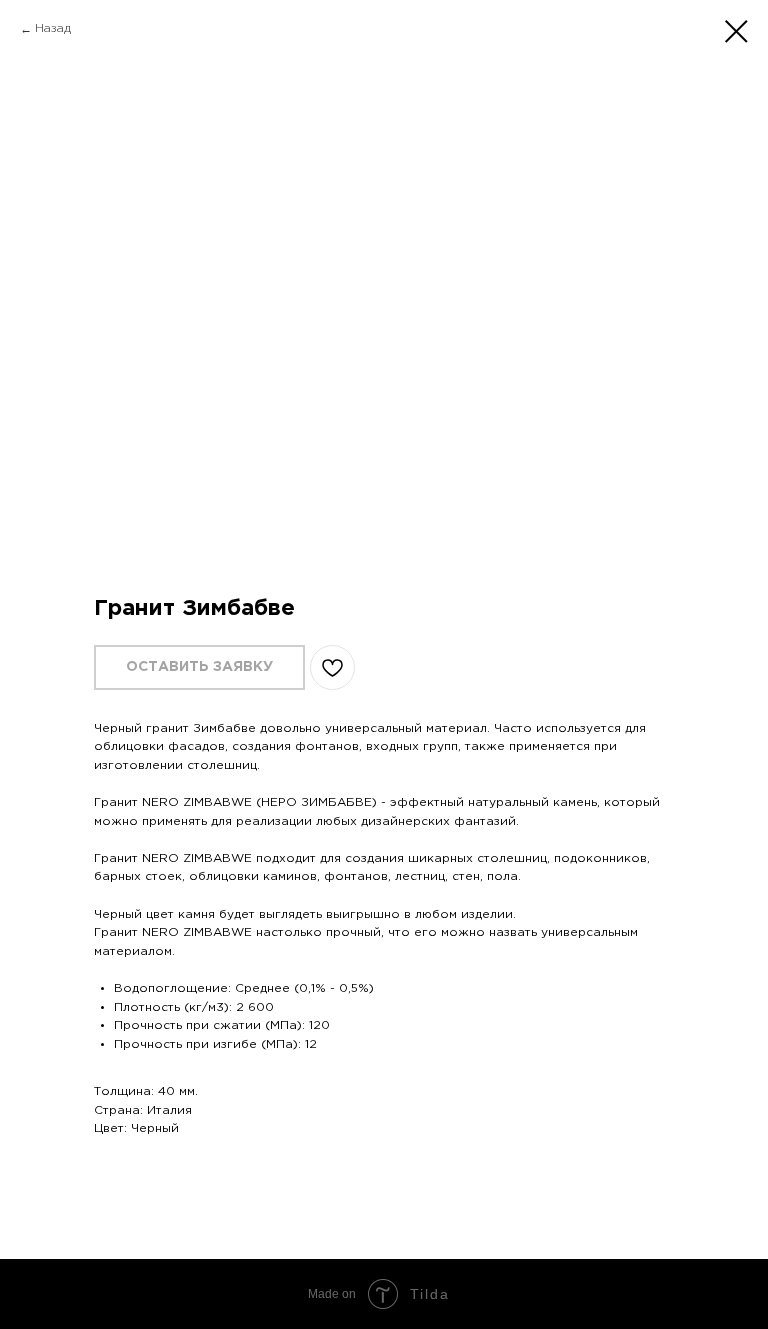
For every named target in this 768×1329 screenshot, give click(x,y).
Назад (53, 28)
